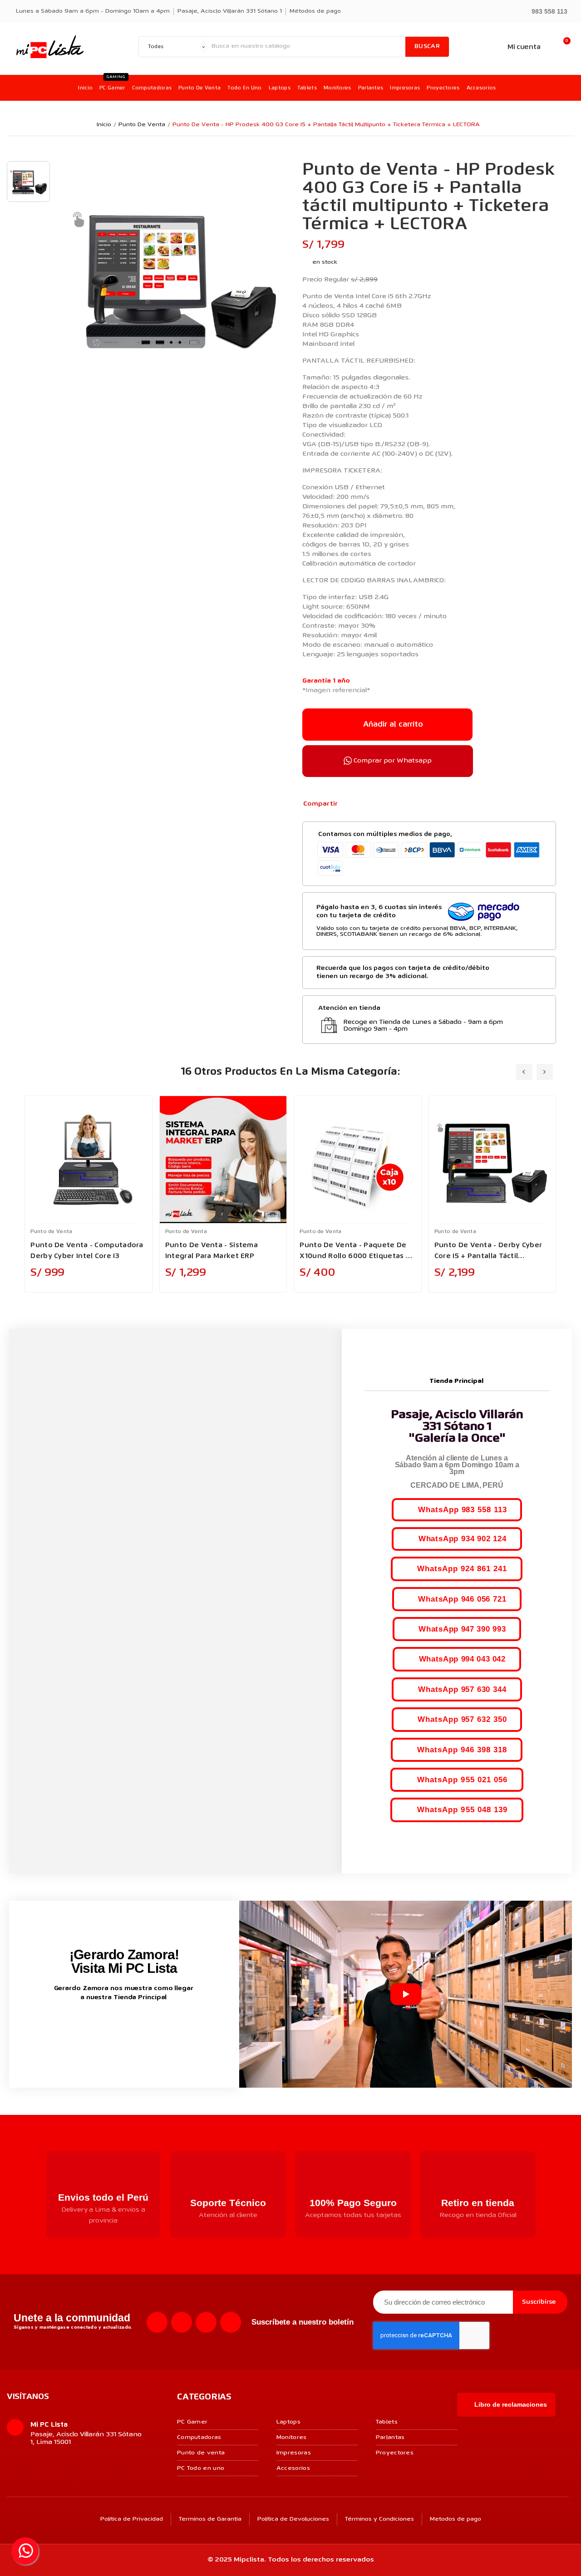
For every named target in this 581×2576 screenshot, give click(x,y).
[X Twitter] (364, 804)
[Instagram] (182, 2322)
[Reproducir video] (406, 1994)
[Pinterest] (379, 804)
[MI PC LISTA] (50, 47)
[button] (545, 11)
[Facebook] (350, 804)
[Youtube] (206, 2322)
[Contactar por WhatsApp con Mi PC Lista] (25, 2551)
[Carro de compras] (562, 47)
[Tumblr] (394, 804)
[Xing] (231, 2322)
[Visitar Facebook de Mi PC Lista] (107, 2027)
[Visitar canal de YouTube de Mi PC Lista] (141, 2027)
